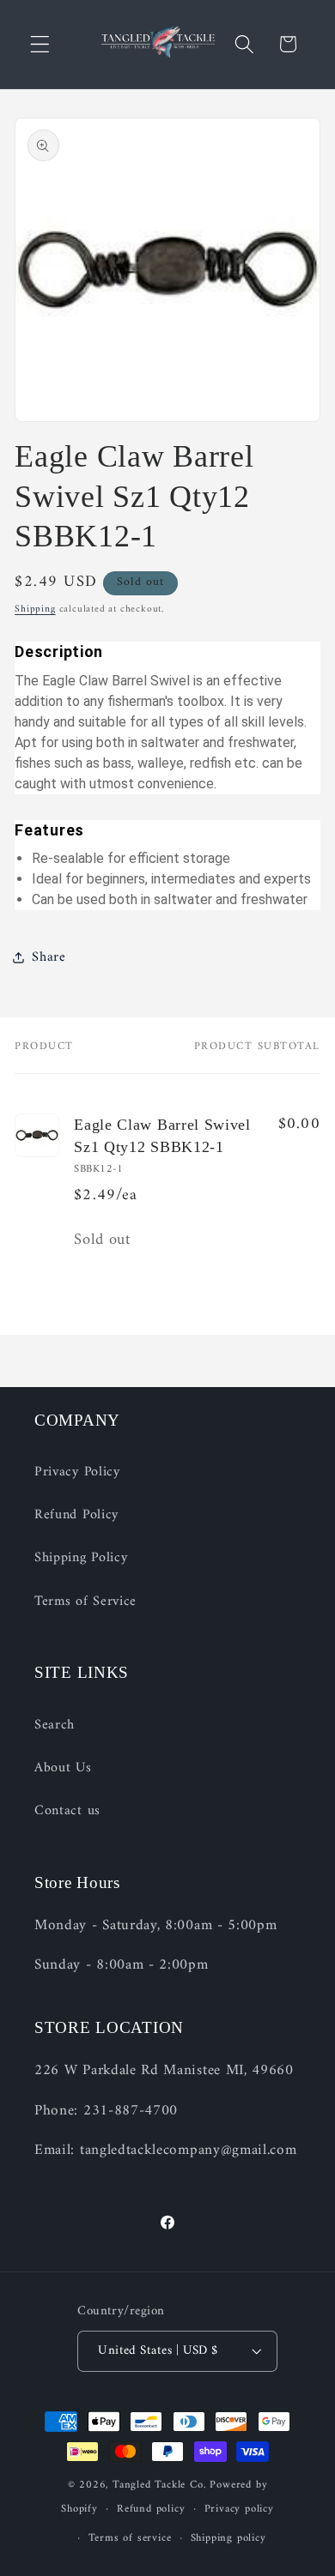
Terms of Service (85, 1602)
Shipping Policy (81, 1558)
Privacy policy (239, 2509)
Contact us (67, 1811)
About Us (63, 1768)
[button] (40, 44)
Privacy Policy (77, 1472)
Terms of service (130, 2538)
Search (55, 1725)
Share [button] (49, 957)
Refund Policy (76, 1515)
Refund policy (151, 2509)
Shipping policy (228, 2538)
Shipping (35, 609)
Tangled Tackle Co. (160, 2485)
